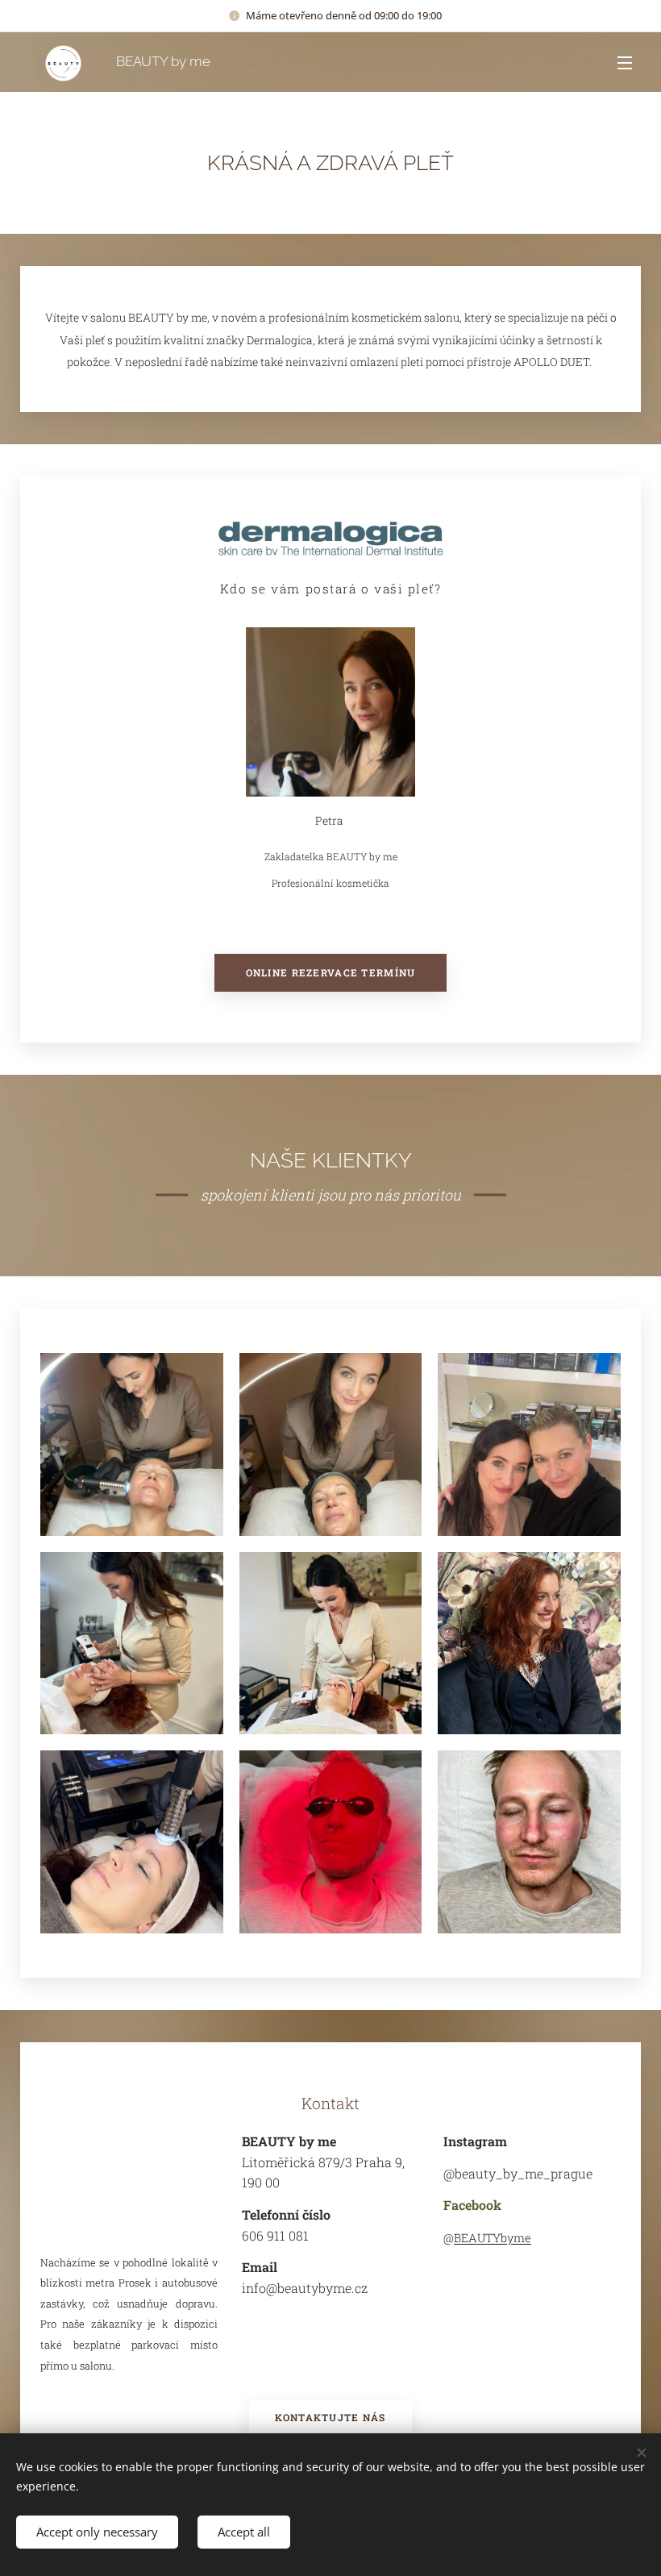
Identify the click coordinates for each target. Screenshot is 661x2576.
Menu (625, 62)
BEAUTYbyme (493, 2238)
